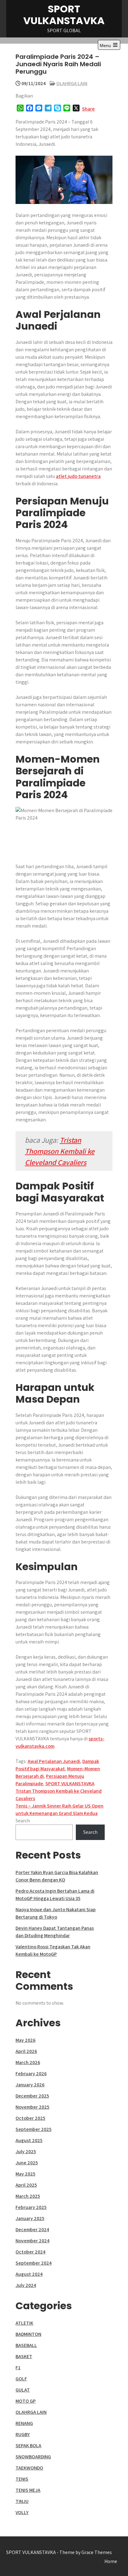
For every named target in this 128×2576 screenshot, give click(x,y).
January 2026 (30, 2085)
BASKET (24, 2356)
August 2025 (29, 2140)
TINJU (22, 2501)
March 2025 (28, 2196)
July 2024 (26, 2285)
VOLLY (22, 2512)
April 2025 (26, 2185)
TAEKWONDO (29, 2468)
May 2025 (25, 2174)
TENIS (22, 2479)
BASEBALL (26, 2345)
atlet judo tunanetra (78, 476)
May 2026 (25, 2040)
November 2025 (32, 2107)
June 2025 (27, 2163)
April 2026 (26, 2051)
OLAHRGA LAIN (72, 83)
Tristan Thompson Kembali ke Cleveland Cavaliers (60, 1151)
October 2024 (30, 2252)
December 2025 (32, 2096)
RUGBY (23, 2434)
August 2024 (29, 2274)
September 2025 (34, 2129)
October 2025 (30, 2118)
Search (23, 1821)
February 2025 (31, 2207)
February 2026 (31, 2074)
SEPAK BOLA (28, 2446)
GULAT (23, 2390)
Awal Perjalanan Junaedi (54, 1761)
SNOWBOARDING (33, 2457)
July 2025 (26, 2152)
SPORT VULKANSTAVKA (64, 15)
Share (88, 109)
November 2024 (32, 2241)
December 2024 (32, 2230)
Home (111, 2561)
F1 (18, 2368)
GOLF (21, 2379)
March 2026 (28, 2062)
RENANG (24, 2423)
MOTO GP (26, 2401)
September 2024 (34, 2263)
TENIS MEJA (28, 2490)
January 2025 (30, 2218)
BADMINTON (28, 2334)
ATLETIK (24, 2323)
